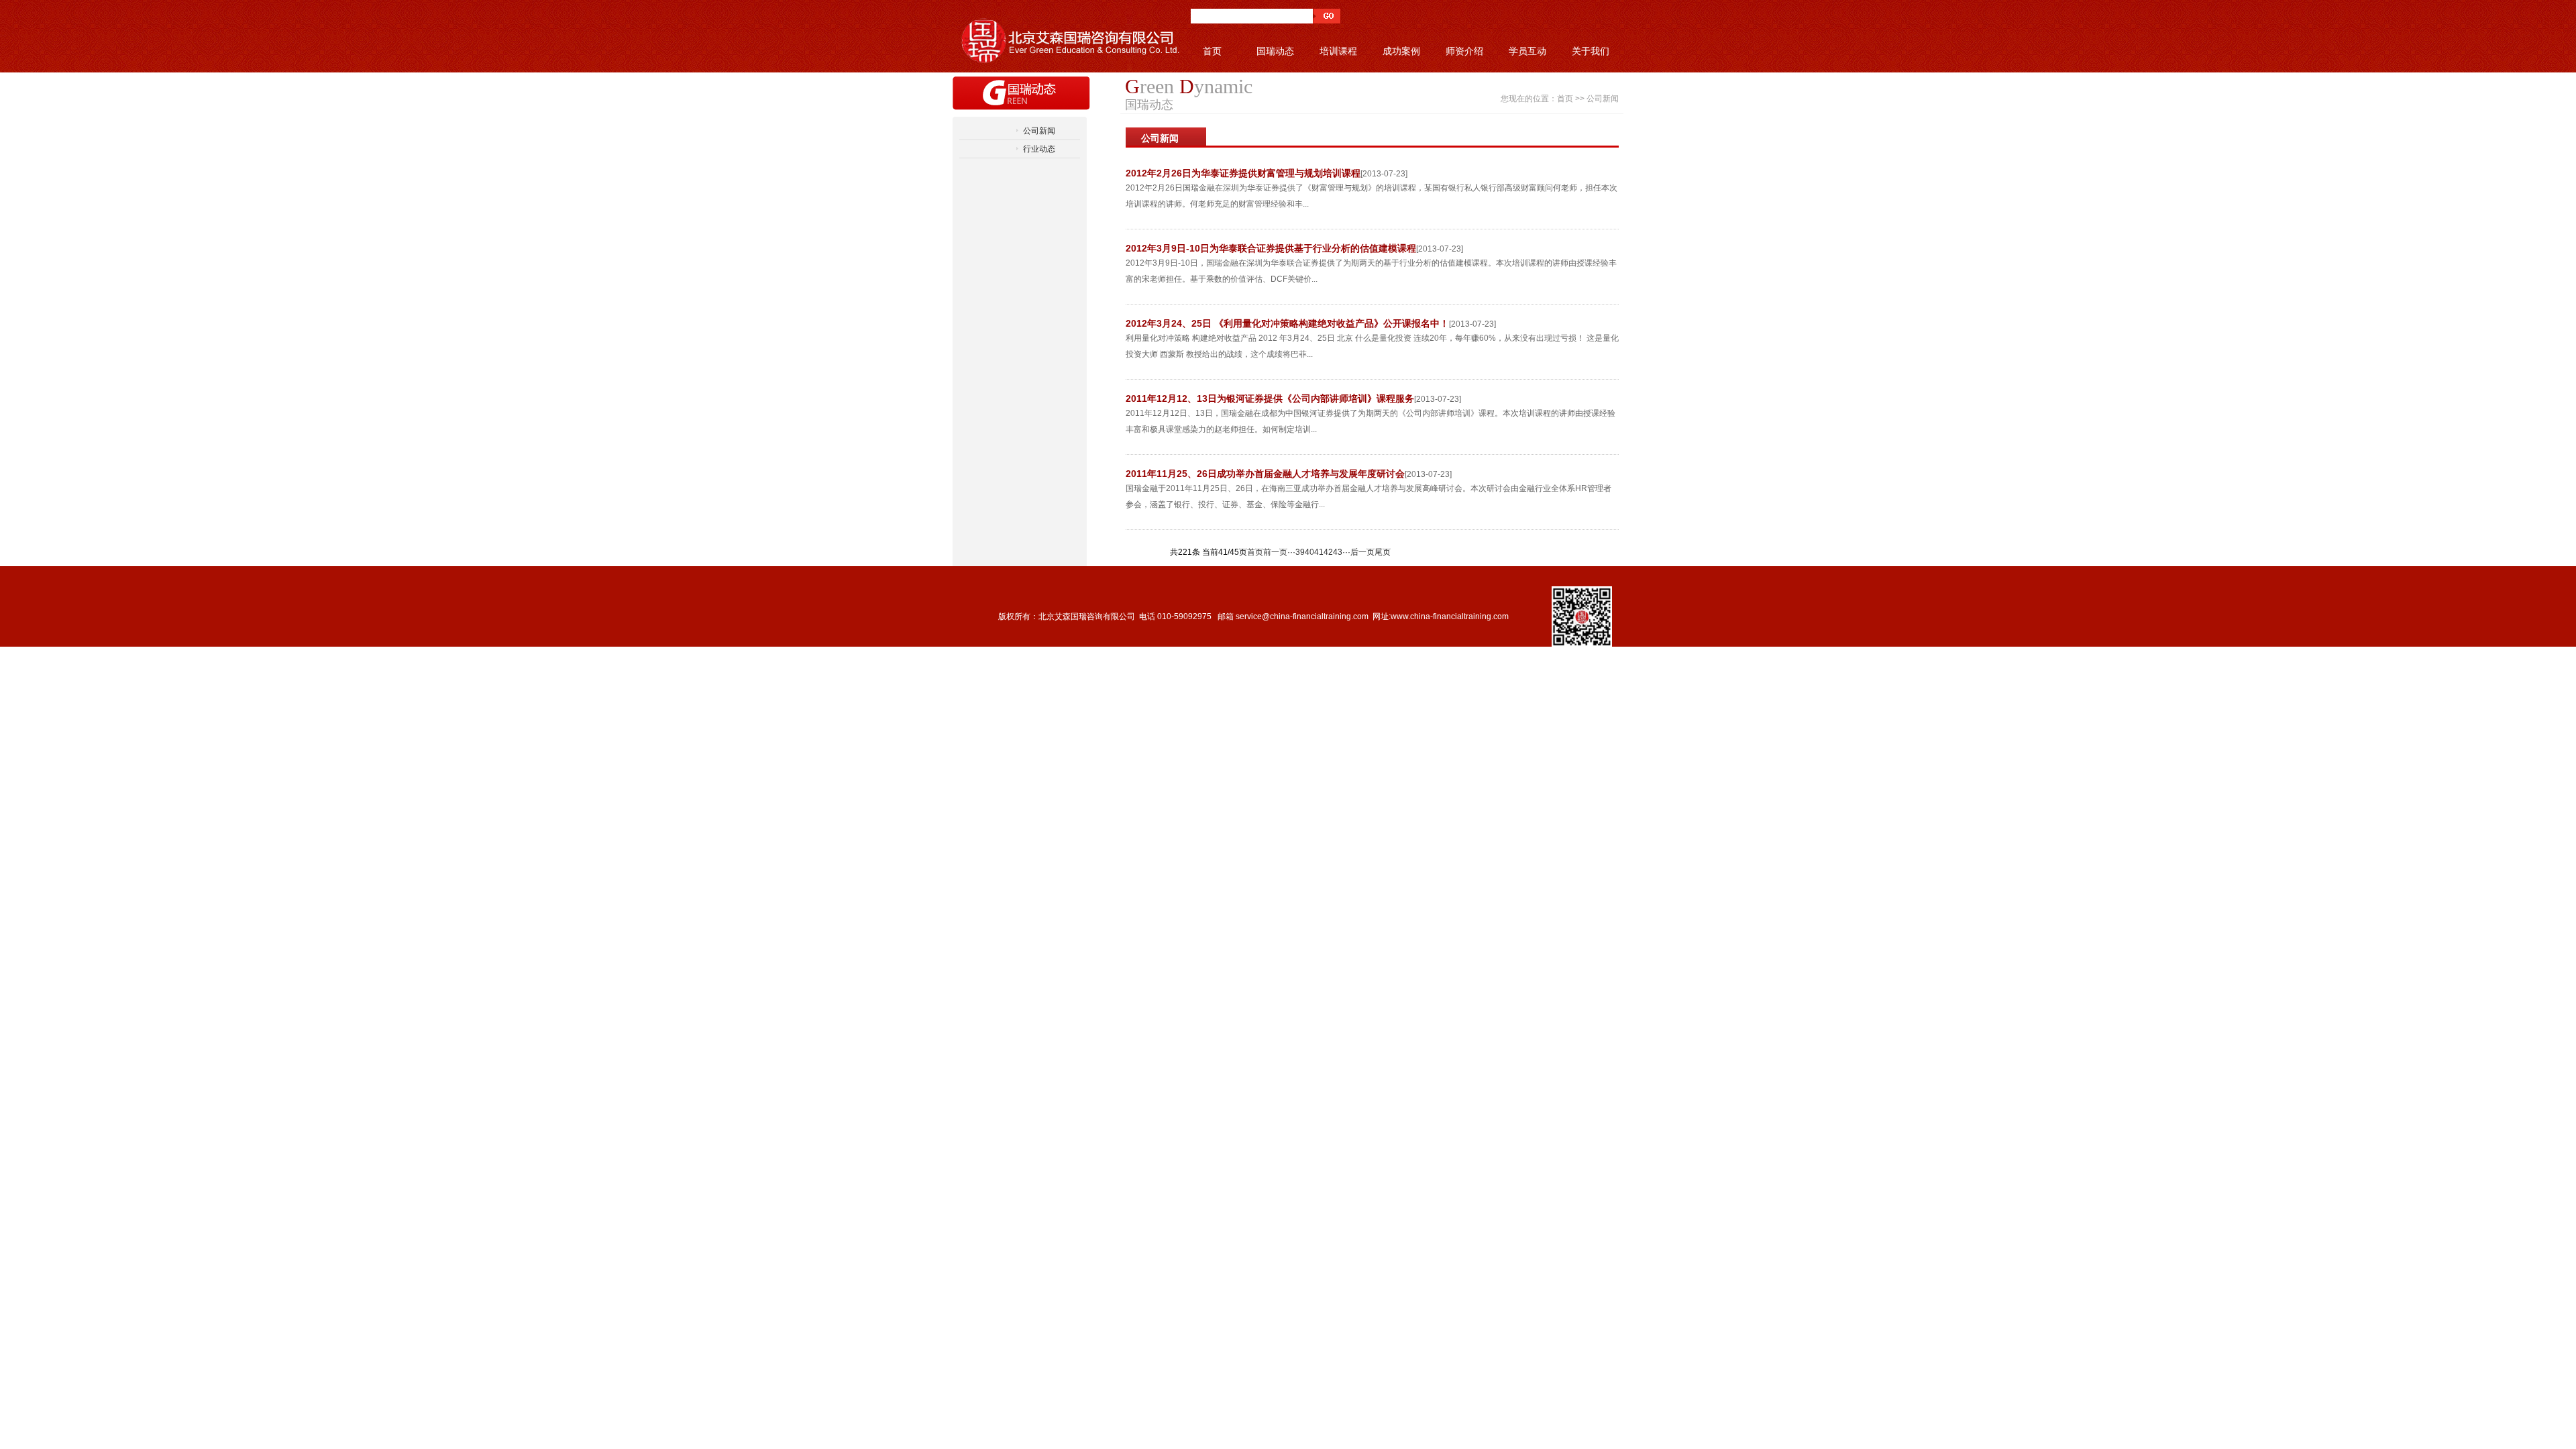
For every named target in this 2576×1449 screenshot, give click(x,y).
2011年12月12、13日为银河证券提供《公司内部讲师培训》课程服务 (1270, 398)
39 (1300, 552)
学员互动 (1527, 51)
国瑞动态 (1275, 51)
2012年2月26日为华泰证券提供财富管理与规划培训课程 (1243, 173)
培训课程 (1338, 51)
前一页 (1275, 552)
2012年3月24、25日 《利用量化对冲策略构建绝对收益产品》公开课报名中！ (1287, 323)
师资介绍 (1464, 51)
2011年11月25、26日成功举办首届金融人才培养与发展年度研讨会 (1265, 474)
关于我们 (1591, 51)
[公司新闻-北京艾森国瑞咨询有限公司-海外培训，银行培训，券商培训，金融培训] (1067, 36)
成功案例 (1401, 51)
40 (1309, 552)
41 (1319, 552)
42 (1328, 552)
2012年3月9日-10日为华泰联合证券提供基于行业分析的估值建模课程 (1271, 248)
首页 (1212, 51)
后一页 (1362, 552)
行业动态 (1039, 149)
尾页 (1383, 552)
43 (1338, 552)
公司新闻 (1039, 131)
